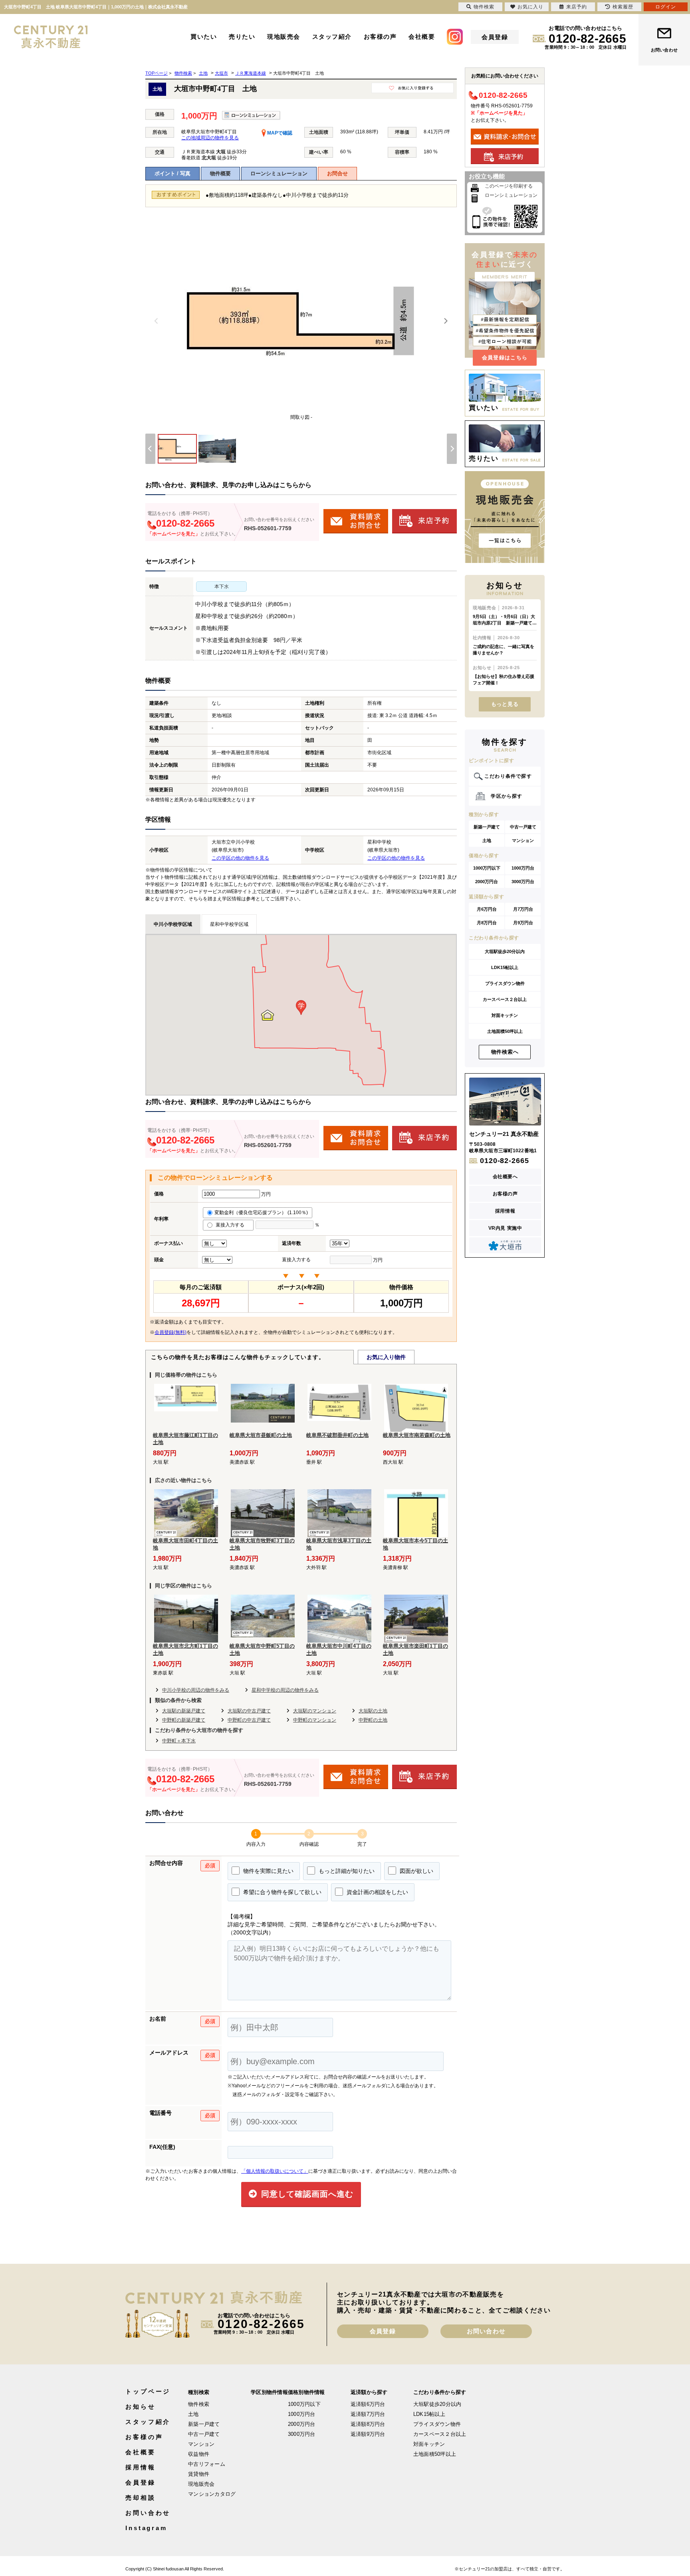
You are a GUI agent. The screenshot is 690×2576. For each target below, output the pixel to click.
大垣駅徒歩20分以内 (505, 951)
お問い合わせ (664, 50)
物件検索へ (505, 1052)
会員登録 (495, 37)
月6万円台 (487, 909)
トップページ (148, 2391)
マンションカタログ (212, 2494)
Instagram (146, 2528)
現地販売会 (284, 37)
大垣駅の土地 (373, 1711)
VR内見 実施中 (505, 1228)
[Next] (446, 321)
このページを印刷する (509, 186)
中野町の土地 (373, 1720)
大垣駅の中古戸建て (249, 1711)
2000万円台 (487, 882)
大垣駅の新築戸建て (184, 1711)
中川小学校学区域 (173, 924)
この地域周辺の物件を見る (210, 138)
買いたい (204, 37)
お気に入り (530, 7)
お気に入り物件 (386, 1357)
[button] (301, 1008)
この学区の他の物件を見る (240, 858)
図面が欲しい (416, 1871)
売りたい (242, 37)
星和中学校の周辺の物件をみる (285, 1690)
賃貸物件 (199, 2474)
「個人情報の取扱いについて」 (275, 2171)
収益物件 (199, 2454)
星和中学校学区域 (229, 924)
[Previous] (157, 321)
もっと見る (505, 704)
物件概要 (220, 173)
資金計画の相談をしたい (377, 1892)
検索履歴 (623, 7)
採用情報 (505, 1211)
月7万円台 (523, 909)
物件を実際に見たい (268, 1871)
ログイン (666, 7)
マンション (523, 840)
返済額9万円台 (368, 2434)
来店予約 (577, 7)
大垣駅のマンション (315, 1711)
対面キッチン (505, 1015)
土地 (487, 840)
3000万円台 (523, 882)
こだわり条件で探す (508, 776)
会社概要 (422, 37)
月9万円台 (523, 923)
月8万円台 (487, 923)
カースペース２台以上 (505, 999)
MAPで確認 (279, 133)
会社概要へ (505, 1177)
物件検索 (199, 2404)
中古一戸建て (523, 827)
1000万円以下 (487, 868)
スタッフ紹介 (332, 37)
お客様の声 (380, 37)
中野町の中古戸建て (249, 1720)
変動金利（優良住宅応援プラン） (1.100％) (261, 1213)
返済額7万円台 (368, 2414)
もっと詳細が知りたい (346, 1871)
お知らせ (141, 2407)
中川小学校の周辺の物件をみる (196, 1690)
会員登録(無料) (171, 1332)
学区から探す (507, 796)
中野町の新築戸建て (184, 1720)
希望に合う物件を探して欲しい (282, 1892)
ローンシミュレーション (279, 173)
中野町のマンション (315, 1720)
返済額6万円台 (368, 2404)
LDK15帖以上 (505, 967)
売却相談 (141, 2498)
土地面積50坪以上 (505, 1031)
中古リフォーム (207, 2464)
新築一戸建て (487, 827)
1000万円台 (523, 868)
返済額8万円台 (368, 2424)
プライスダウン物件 (505, 983)
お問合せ (337, 173)
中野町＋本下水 (179, 1741)
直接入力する (232, 1225)
